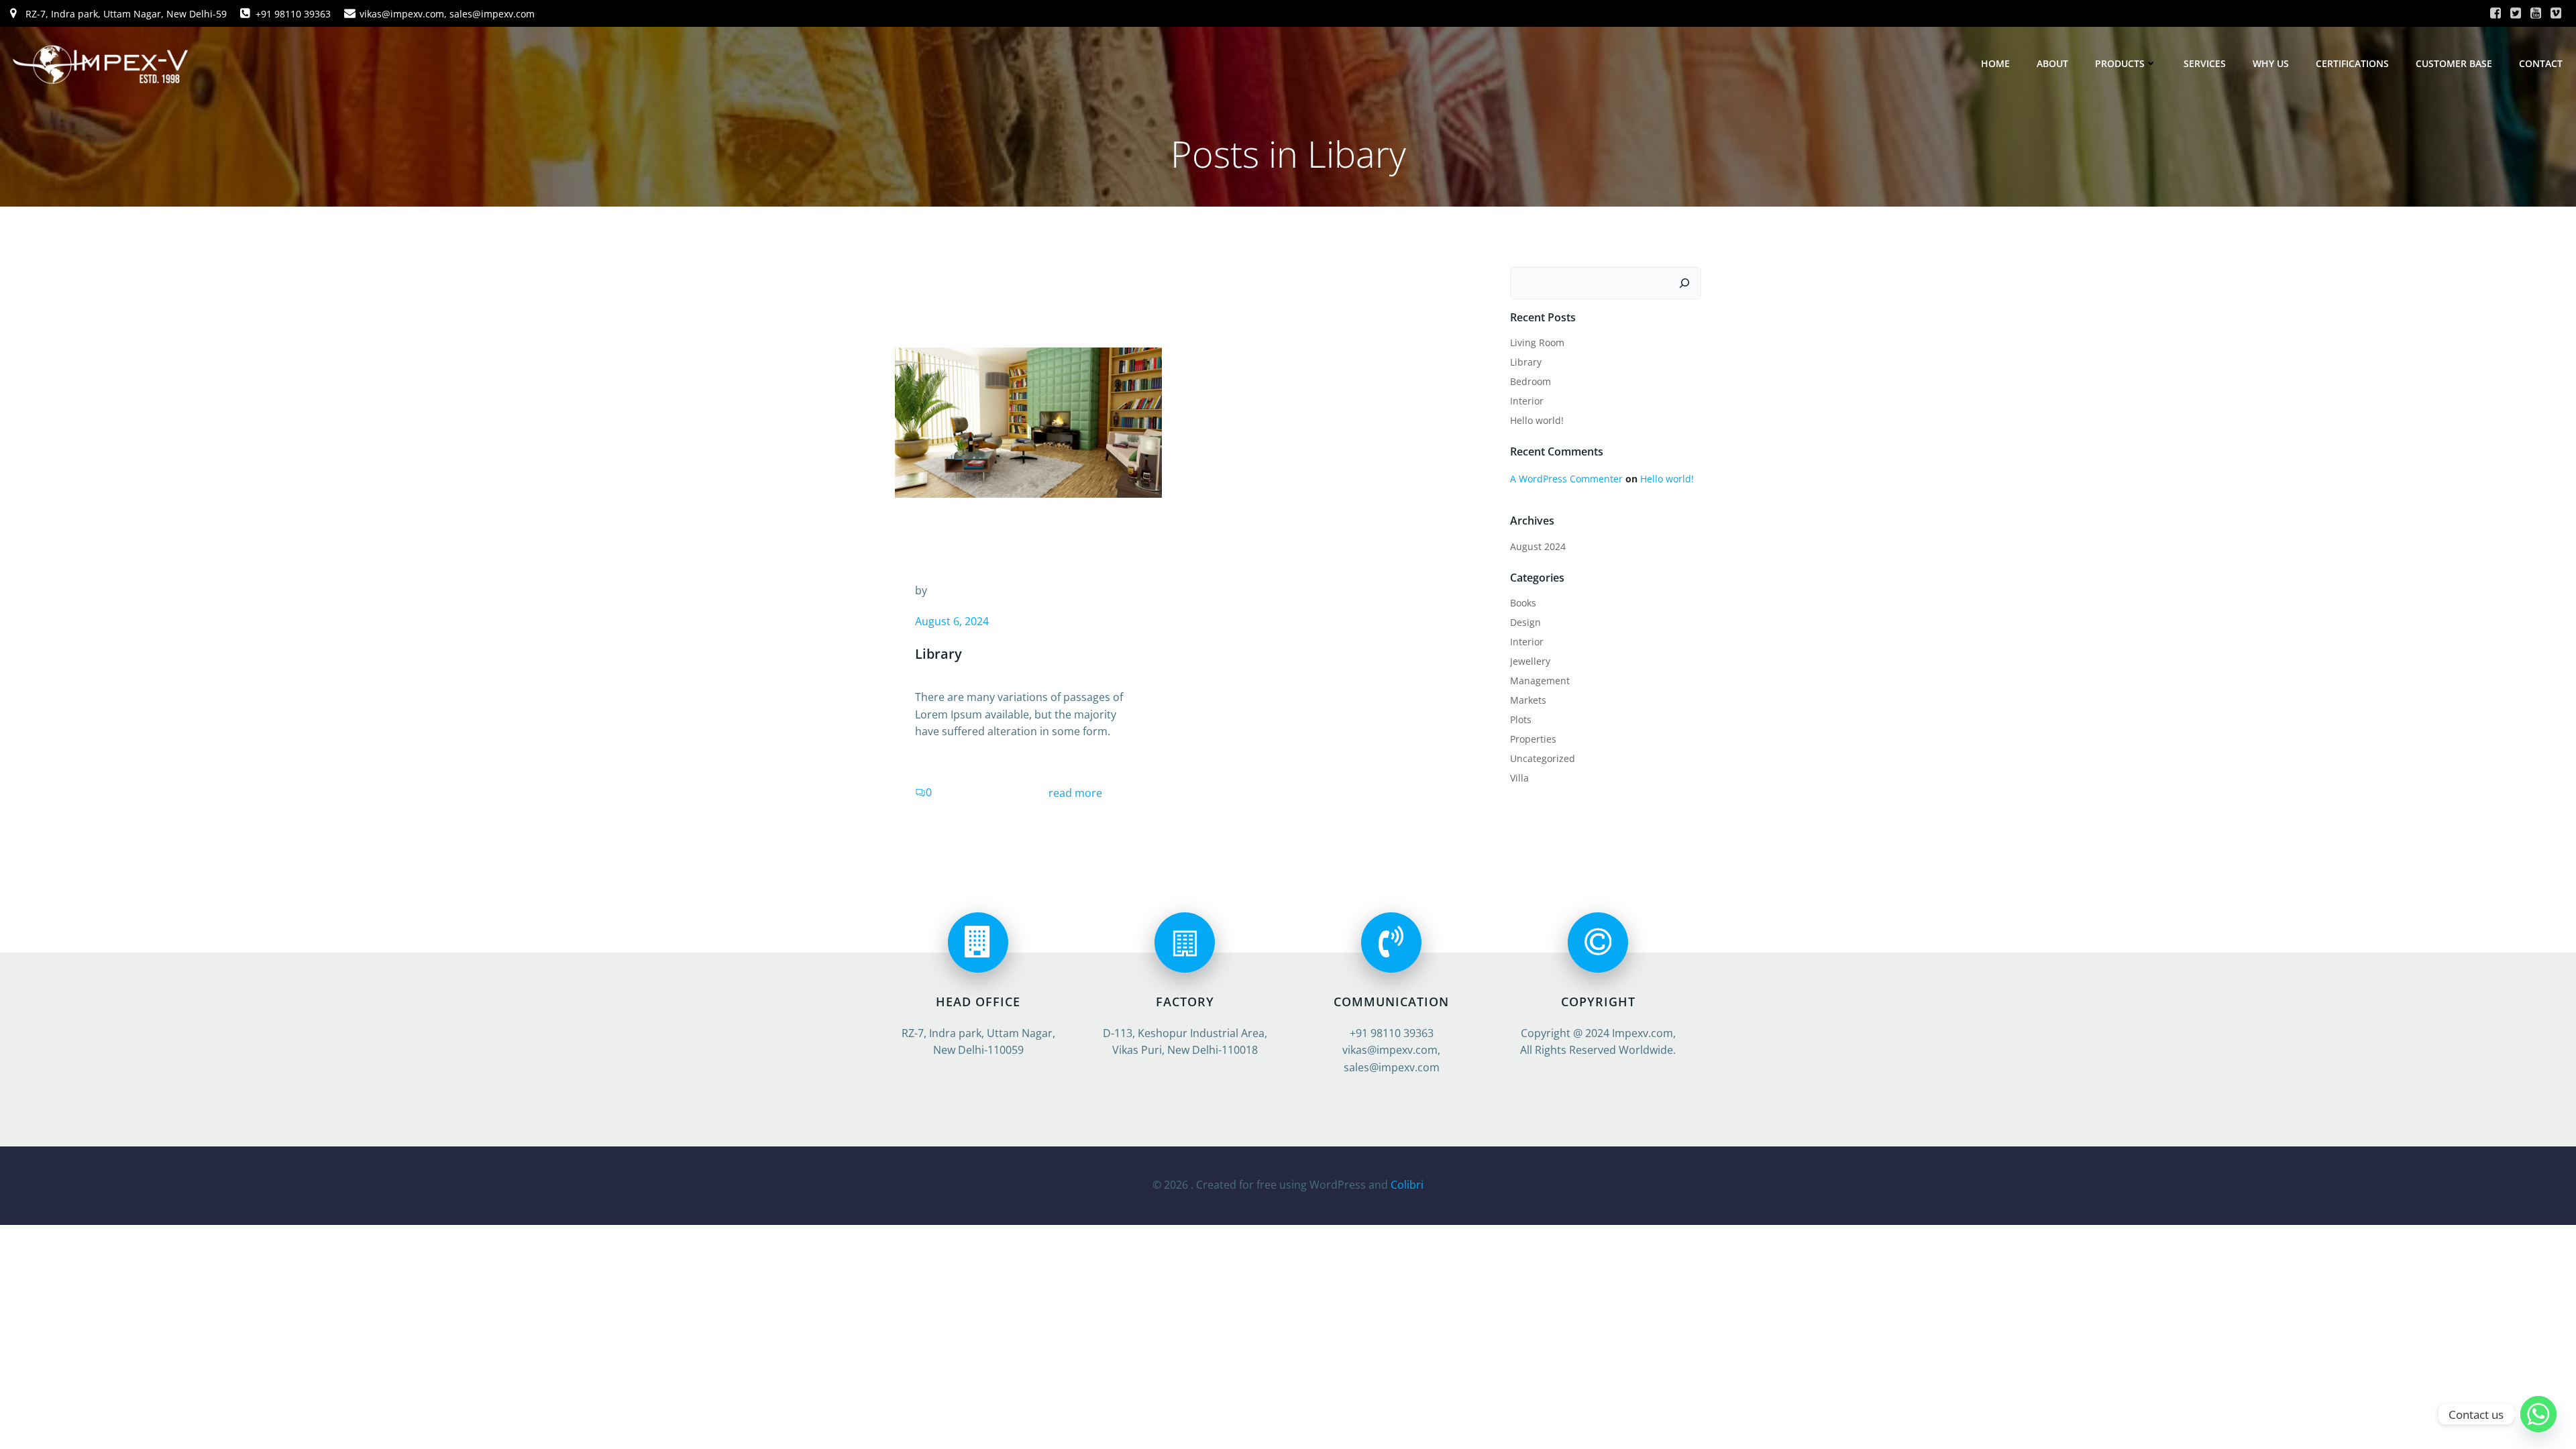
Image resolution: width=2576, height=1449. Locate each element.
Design (1525, 622)
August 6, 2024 (952, 621)
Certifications (2352, 63)
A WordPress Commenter (1566, 479)
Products (2120, 63)
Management (1540, 681)
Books (1523, 603)
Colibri (1407, 1185)
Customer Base (2454, 63)
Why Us (2271, 63)
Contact (2541, 63)
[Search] (1684, 283)
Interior (1527, 401)
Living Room (1537, 342)
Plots (1521, 719)
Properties (1533, 739)
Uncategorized (1543, 758)
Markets (1528, 700)
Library (1526, 362)
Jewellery (1530, 661)
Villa (1519, 778)
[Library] (1028, 421)
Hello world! (1537, 420)
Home (1995, 63)
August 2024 (1538, 546)
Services (2205, 63)
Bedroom (1531, 381)
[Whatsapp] (2538, 1414)
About (2052, 63)
